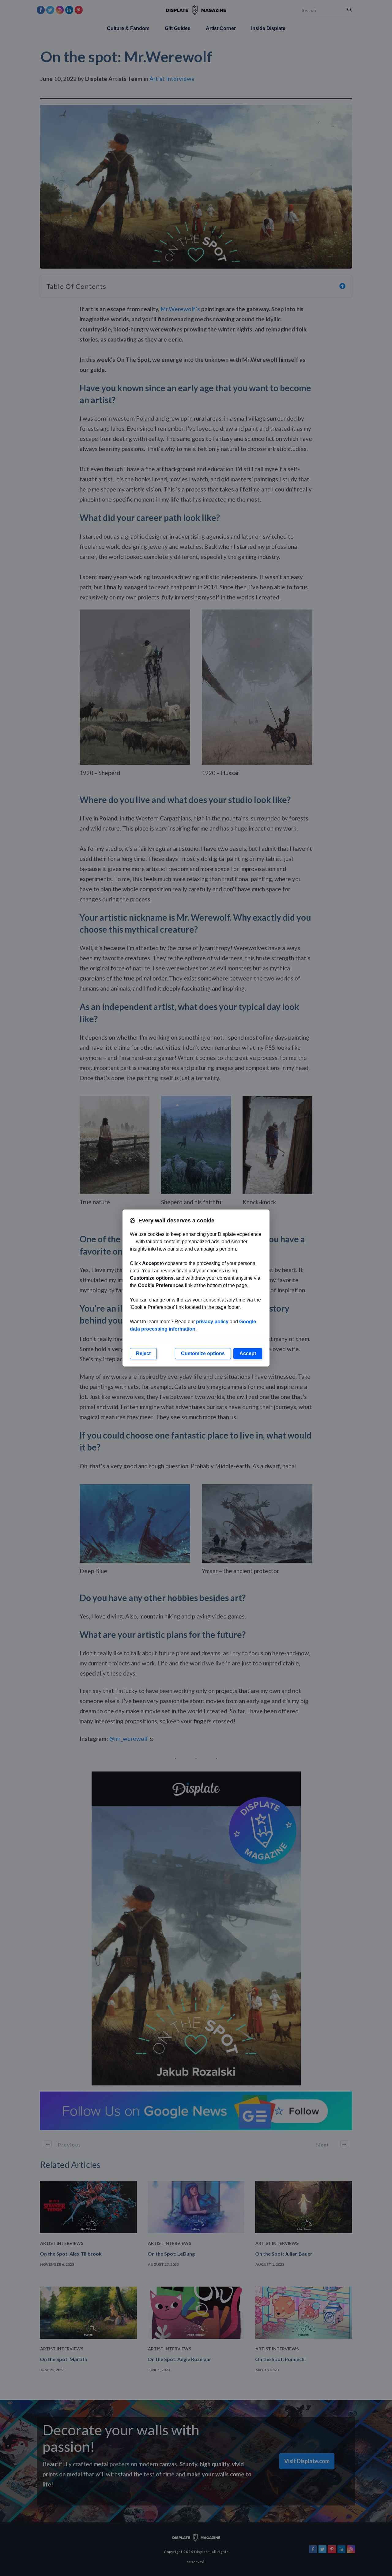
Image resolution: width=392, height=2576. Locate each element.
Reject (143, 1353)
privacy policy (212, 1322)
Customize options (203, 1353)
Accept (248, 1353)
